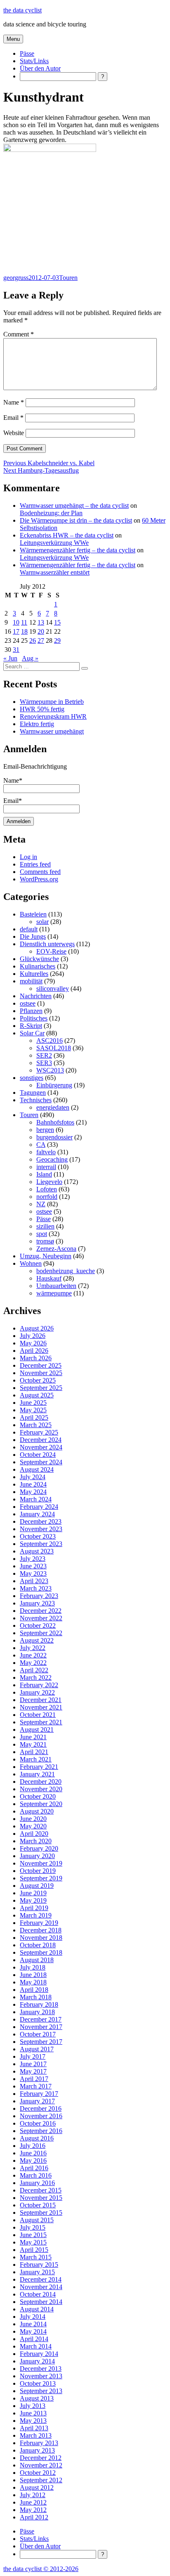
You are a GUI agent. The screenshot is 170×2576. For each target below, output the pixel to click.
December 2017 (41, 2019)
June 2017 (33, 2064)
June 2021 (33, 1737)
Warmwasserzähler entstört (55, 572)
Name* (13, 780)
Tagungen (33, 1093)
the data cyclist (22, 10)
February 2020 (39, 1848)
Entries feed (35, 864)
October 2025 (38, 1380)
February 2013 (39, 2443)
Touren (68, 278)
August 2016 (37, 2138)
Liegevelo (49, 1182)
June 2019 (33, 1893)
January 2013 (37, 2450)
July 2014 (33, 2317)
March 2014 (36, 2346)
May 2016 (33, 2160)
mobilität (31, 981)
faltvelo (46, 1152)
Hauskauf (49, 1278)
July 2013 (33, 2406)
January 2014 (37, 2361)
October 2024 (38, 1455)
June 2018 (33, 1975)
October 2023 (38, 1536)
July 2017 (33, 2056)
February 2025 (39, 1432)
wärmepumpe (54, 1293)
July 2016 (33, 2146)
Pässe (27, 53)
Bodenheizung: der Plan (51, 513)
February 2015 (39, 2265)
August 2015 (37, 2220)
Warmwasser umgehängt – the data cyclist (74, 505)
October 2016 (38, 2123)
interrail (46, 1167)
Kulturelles (34, 974)
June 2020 (33, 1819)
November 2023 (41, 1529)
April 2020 (34, 1834)
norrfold (47, 1197)
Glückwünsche (39, 959)
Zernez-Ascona (56, 1249)
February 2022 (39, 1685)
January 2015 (37, 2272)
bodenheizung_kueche (66, 1271)
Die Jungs (33, 936)
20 (41, 631)
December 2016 (41, 2108)
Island (44, 1174)
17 (16, 631)
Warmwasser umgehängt (52, 731)
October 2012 (38, 2473)
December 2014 (41, 2279)
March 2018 (36, 1997)
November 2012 (41, 2465)
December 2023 (41, 1521)
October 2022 (38, 1625)
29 (57, 640)
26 (33, 640)
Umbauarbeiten (56, 1286)
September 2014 (41, 2302)
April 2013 (34, 2428)
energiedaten (53, 1107)
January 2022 (37, 1692)
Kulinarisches (38, 966)
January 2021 (37, 1774)
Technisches (36, 1100)
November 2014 (41, 2287)
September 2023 (41, 1544)
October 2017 (38, 2034)
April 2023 (34, 1581)
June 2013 (33, 2413)
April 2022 (34, 1670)
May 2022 (33, 1663)
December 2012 (41, 2458)
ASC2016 (50, 1041)
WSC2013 (50, 1070)
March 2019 (36, 1915)
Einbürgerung (54, 1085)
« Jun (10, 658)
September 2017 (41, 2042)
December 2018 (41, 1930)
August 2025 (37, 1395)
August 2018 (37, 1960)
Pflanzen (31, 1011)
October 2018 (38, 1945)
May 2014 (33, 2331)
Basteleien (33, 914)
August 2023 (37, 1551)
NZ (41, 1204)
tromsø (45, 1241)
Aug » (30, 658)
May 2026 (33, 1343)
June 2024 (33, 1484)
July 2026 (33, 1336)
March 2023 (36, 1588)
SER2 (44, 1055)
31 (16, 650)
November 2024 (41, 1447)
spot (42, 1234)
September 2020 (41, 1804)
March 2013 (36, 2435)
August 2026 (37, 1328)
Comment (19, 334)
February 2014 (39, 2354)
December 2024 (41, 1440)
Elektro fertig (37, 724)
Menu (13, 39)
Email (13, 418)
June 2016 (33, 2153)
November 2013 (41, 2376)
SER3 (44, 1063)
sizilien (45, 1226)
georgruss (16, 278)
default (29, 929)
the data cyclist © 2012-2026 (41, 2569)
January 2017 (37, 2101)
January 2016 (37, 2183)
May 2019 (33, 1900)
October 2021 (38, 1715)
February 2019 (39, 1923)
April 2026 (34, 1351)
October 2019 (38, 1871)
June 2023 (33, 1566)
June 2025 (33, 1403)
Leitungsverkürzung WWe (54, 543)
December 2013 (41, 2369)
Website (14, 433)
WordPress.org (39, 879)
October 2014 (38, 2294)
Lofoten (47, 1189)
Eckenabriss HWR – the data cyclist (67, 535)
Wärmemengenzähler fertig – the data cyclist (78, 550)
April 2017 (34, 2079)
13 (41, 622)
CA (41, 1145)
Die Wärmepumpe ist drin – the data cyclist (76, 520)
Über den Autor (40, 68)
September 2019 (41, 1878)
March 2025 (36, 1425)
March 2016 (36, 2175)
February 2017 (39, 2094)
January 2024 (37, 1514)
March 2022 (36, 1677)
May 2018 (33, 1982)
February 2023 (39, 1596)
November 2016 (41, 2116)
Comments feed (40, 872)
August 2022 (37, 1640)
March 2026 (36, 1358)
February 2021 (39, 1767)
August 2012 (37, 2487)
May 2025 (33, 1410)
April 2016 (34, 2168)
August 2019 (37, 1886)
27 (41, 640)
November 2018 (41, 1938)
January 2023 (37, 1603)
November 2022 (41, 1618)
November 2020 (41, 1789)
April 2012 (34, 2517)
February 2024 (39, 1507)
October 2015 (38, 2205)
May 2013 (33, 2421)
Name (14, 402)
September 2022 (41, 1633)
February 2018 (39, 2004)
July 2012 (33, 2495)
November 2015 (41, 2198)
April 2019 (34, 1908)
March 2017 (36, 2086)
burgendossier (54, 1137)
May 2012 (33, 2510)
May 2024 (33, 1492)
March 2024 (36, 1499)
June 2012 (33, 2502)
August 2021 (37, 1730)
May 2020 (33, 1826)
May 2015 (33, 2242)
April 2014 (34, 2339)
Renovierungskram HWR (53, 716)
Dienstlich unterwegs (47, 944)
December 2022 (41, 1611)
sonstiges (32, 1078)
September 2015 (41, 2213)
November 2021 (41, 1707)
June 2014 (33, 2324)
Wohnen (31, 1263)
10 (16, 622)
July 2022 (33, 1648)
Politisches (34, 1018)
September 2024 (41, 1462)
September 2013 (41, 2391)
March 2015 (36, 2257)
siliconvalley (53, 988)
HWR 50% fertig (42, 709)
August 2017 (37, 2049)
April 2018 (34, 1990)
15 (57, 622)
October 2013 (38, 2383)
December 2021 (41, 1700)
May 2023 (33, 1573)
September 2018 (41, 1952)
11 (24, 622)
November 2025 (41, 1373)
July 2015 (33, 2227)
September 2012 (41, 2480)
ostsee (28, 1003)
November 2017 (41, 2027)
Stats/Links (34, 61)
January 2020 (37, 1856)
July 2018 (33, 1967)
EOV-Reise (51, 951)
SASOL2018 (54, 1048)
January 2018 (37, 2012)
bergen (45, 1130)
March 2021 (36, 1759)
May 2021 (33, 1744)
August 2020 (37, 1811)
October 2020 (38, 1796)
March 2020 (36, 1841)
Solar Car (32, 1033)
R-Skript (31, 1026)
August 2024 (37, 1469)
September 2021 (41, 1722)
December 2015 (41, 2190)
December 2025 (41, 1365)
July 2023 (33, 1559)
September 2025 (41, 1388)
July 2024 (33, 1477)
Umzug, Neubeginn (46, 1256)
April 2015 (34, 2250)
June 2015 (33, 2235)
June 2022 (33, 1655)
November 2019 (41, 1863)
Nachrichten (36, 996)
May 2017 (33, 2071)
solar (42, 922)
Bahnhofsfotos (55, 1122)
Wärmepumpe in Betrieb (52, 702)
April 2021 (34, 1752)
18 (24, 631)
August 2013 (37, 2398)
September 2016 (41, 2131)
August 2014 (37, 2309)
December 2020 (41, 1782)
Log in (28, 857)
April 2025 (34, 1417)
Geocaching (52, 1159)
